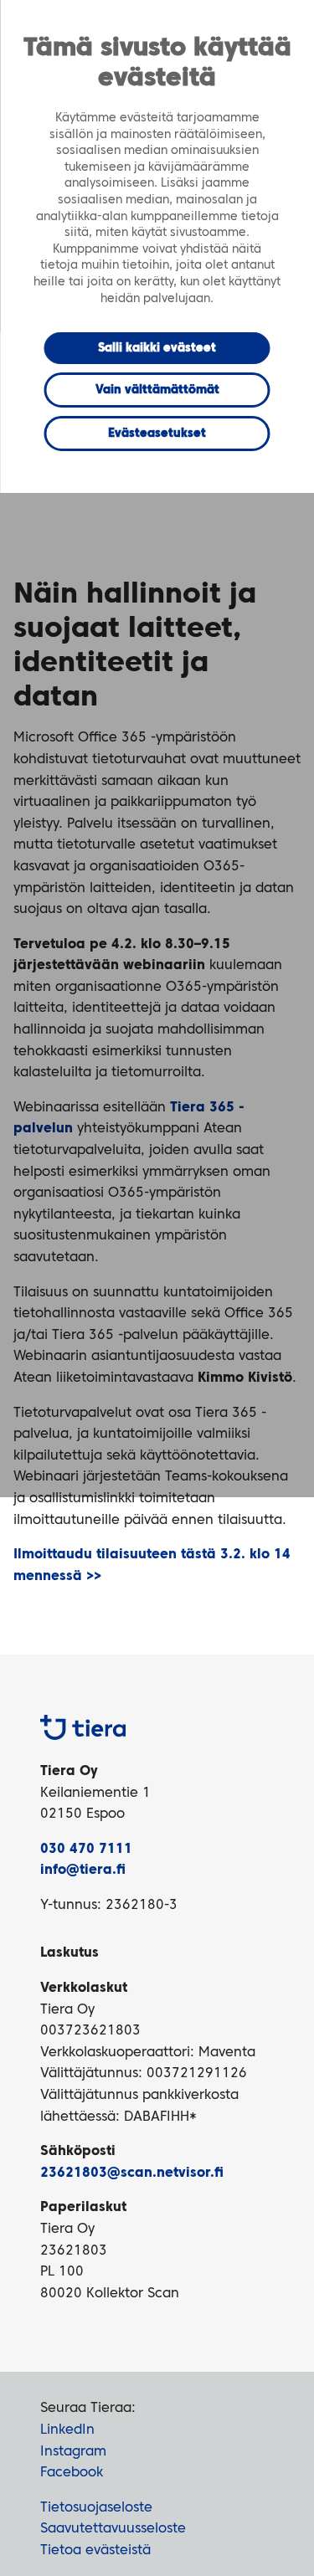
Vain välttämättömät (157, 390)
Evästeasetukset (157, 434)
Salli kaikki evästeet (157, 348)
